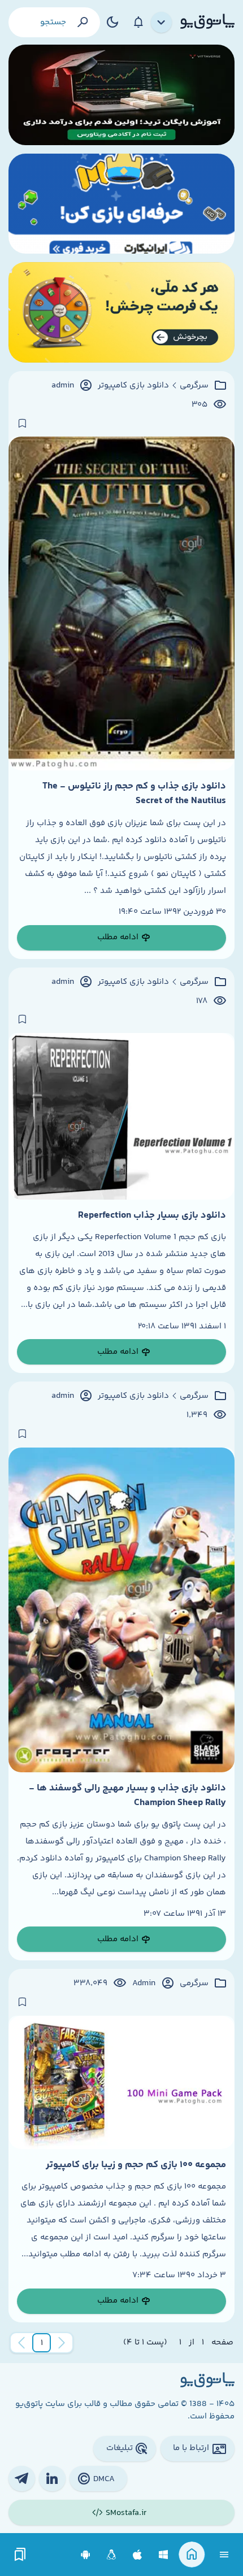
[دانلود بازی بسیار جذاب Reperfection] (121, 1116)
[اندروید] (86, 2555)
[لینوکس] (112, 2555)
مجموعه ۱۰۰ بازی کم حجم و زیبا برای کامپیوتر (136, 2165)
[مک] (138, 2555)
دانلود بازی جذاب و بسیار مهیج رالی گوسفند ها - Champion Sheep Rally (127, 1795)
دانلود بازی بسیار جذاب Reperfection (152, 1215)
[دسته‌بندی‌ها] (162, 23)
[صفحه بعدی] (21, 2343)
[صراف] (121, 312)
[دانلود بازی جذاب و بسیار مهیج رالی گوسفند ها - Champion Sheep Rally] (121, 1610)
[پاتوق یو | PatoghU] (207, 22)
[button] (42, 2343)
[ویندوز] (164, 2555)
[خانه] (192, 2555)
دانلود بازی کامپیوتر (133, 386)
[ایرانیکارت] (121, 204)
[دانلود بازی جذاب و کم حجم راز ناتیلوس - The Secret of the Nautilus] (121, 603)
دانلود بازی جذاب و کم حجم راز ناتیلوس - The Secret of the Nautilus (134, 794)
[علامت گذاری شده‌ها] (20, 2555)
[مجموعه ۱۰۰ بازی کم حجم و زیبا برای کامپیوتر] (121, 2082)
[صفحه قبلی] (62, 2343)
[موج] (121, 95)
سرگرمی (194, 386)
